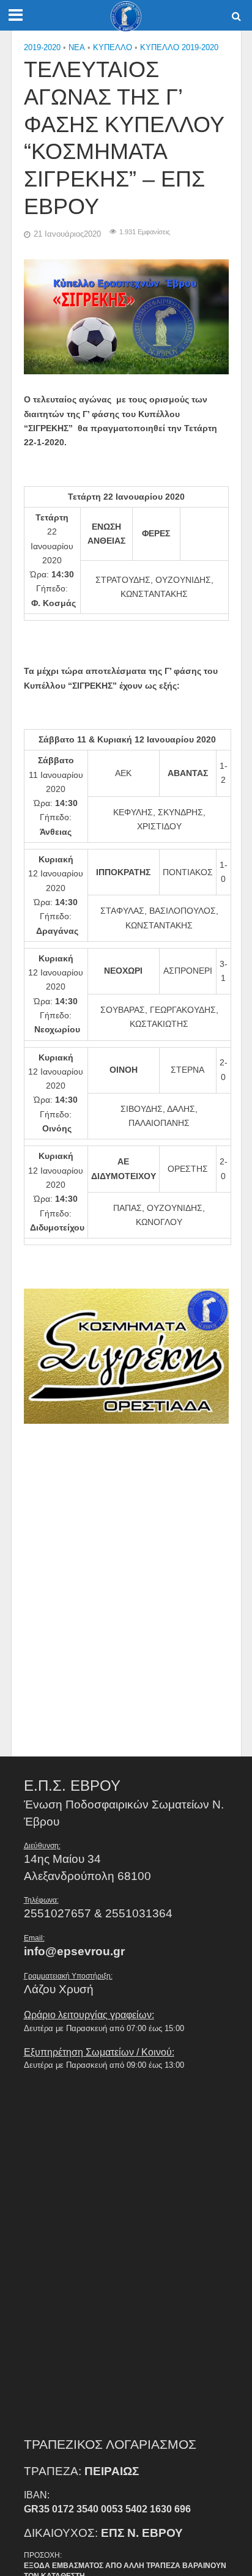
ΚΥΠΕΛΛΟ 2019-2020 (179, 48)
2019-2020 (42, 48)
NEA (77, 48)
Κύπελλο (113, 48)
